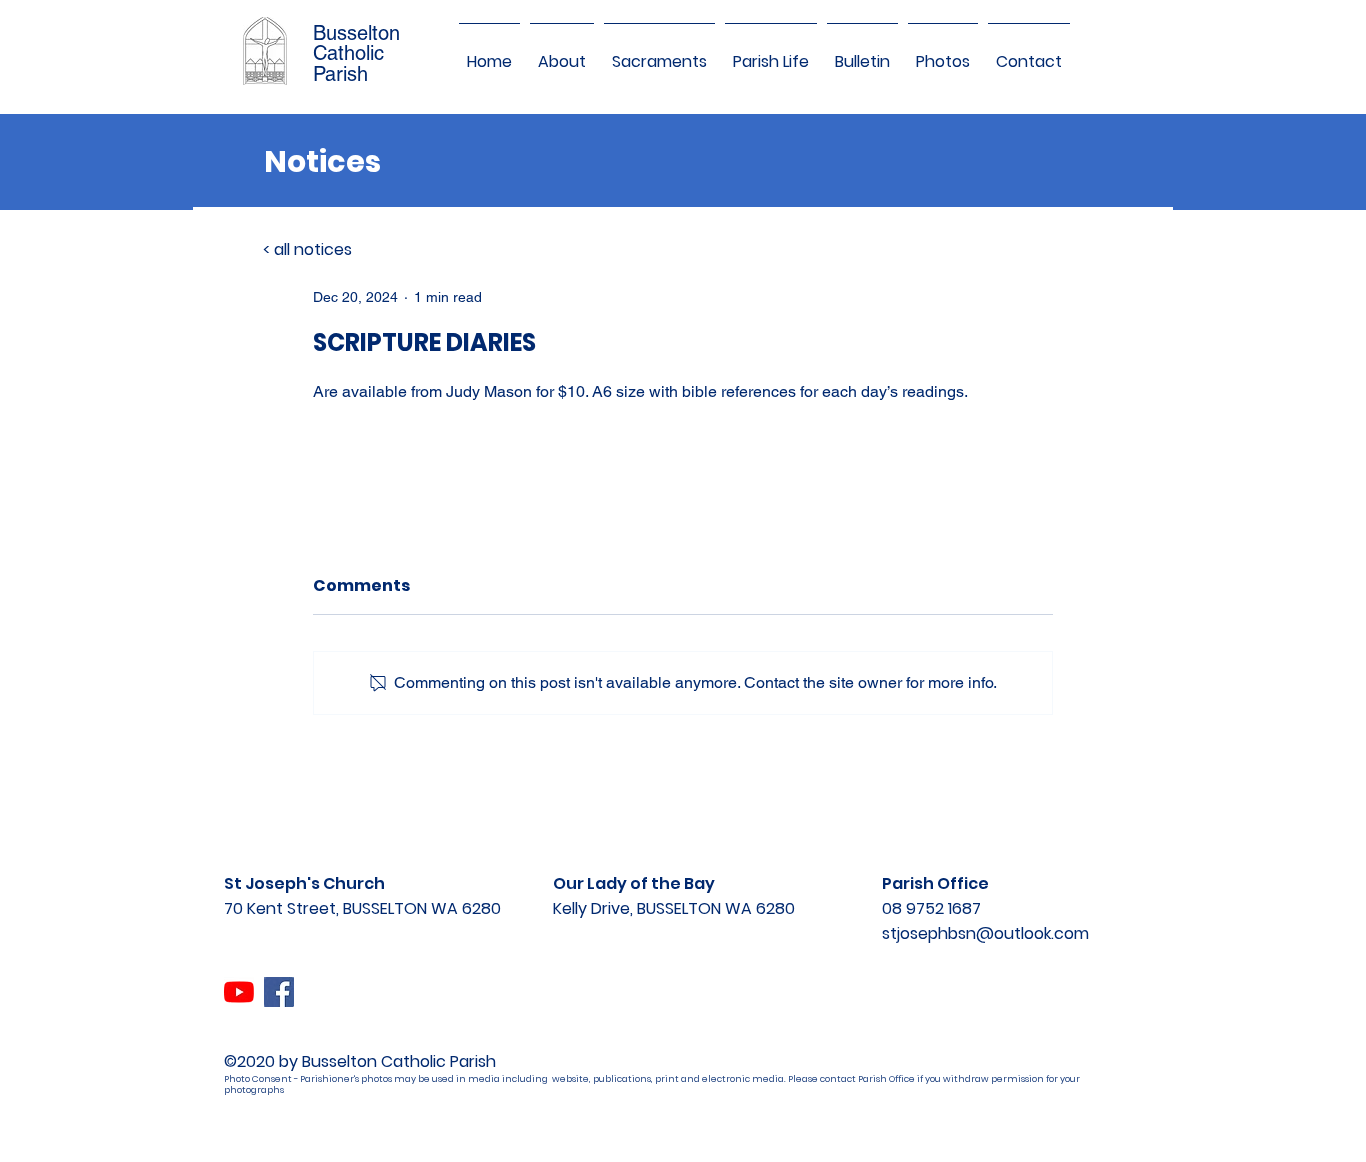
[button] (562, 53)
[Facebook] (279, 992)
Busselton (356, 33)
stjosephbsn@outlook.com (985, 933)
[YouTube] (239, 992)
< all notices (307, 249)
